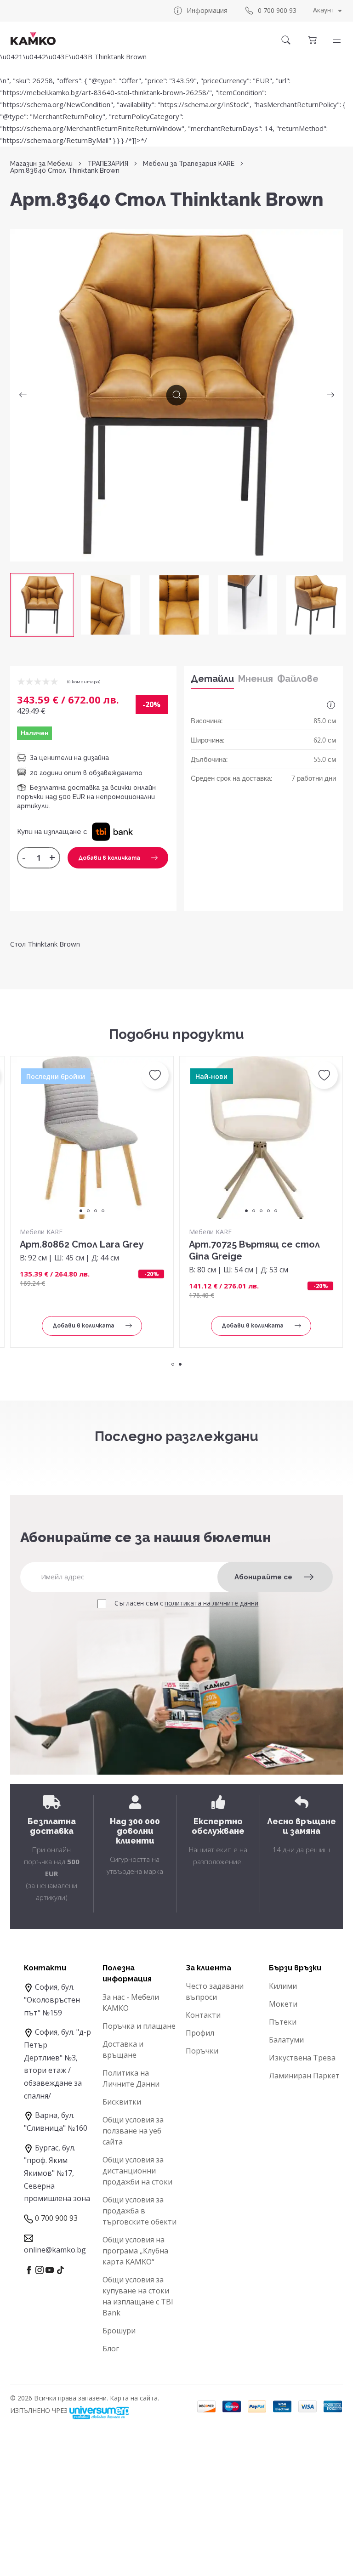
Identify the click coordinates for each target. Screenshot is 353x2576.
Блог (111, 2349)
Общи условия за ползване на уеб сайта (133, 2131)
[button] (337, 40)
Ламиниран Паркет (304, 2076)
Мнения (256, 679)
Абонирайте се (263, 1577)
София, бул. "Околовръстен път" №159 (52, 2000)
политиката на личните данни (211, 1603)
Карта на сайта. (134, 2398)
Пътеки (283, 2022)
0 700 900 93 (277, 10)
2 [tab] (88, 1211)
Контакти (203, 2015)
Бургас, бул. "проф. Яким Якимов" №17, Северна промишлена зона (57, 2173)
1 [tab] (81, 1211)
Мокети (283, 2004)
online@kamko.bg (55, 2250)
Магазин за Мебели (41, 164)
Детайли (212, 679)
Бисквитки (122, 2102)
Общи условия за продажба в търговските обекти (139, 2211)
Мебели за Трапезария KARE (189, 164)
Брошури (119, 2331)
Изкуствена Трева (302, 2058)
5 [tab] (276, 1211)
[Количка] (312, 40)
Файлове (298, 679)
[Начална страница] (33, 39)
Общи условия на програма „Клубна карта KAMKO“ (135, 2251)
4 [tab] (103, 1211)
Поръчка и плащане (139, 2026)
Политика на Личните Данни (131, 2078)
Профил (200, 2033)
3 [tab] (96, 1211)
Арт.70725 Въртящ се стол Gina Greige (254, 1250)
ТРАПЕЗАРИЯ (108, 164)
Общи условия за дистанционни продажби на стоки (137, 2171)
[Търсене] (286, 40)
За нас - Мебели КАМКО (131, 2003)
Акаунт (324, 10)
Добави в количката (109, 858)
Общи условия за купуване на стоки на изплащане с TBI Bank (138, 2296)
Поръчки (202, 2051)
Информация (207, 10)
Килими (283, 1986)
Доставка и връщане (123, 2049)
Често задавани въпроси (215, 1992)
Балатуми (286, 2040)
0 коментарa (84, 682)
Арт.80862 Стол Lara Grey (82, 1244)
